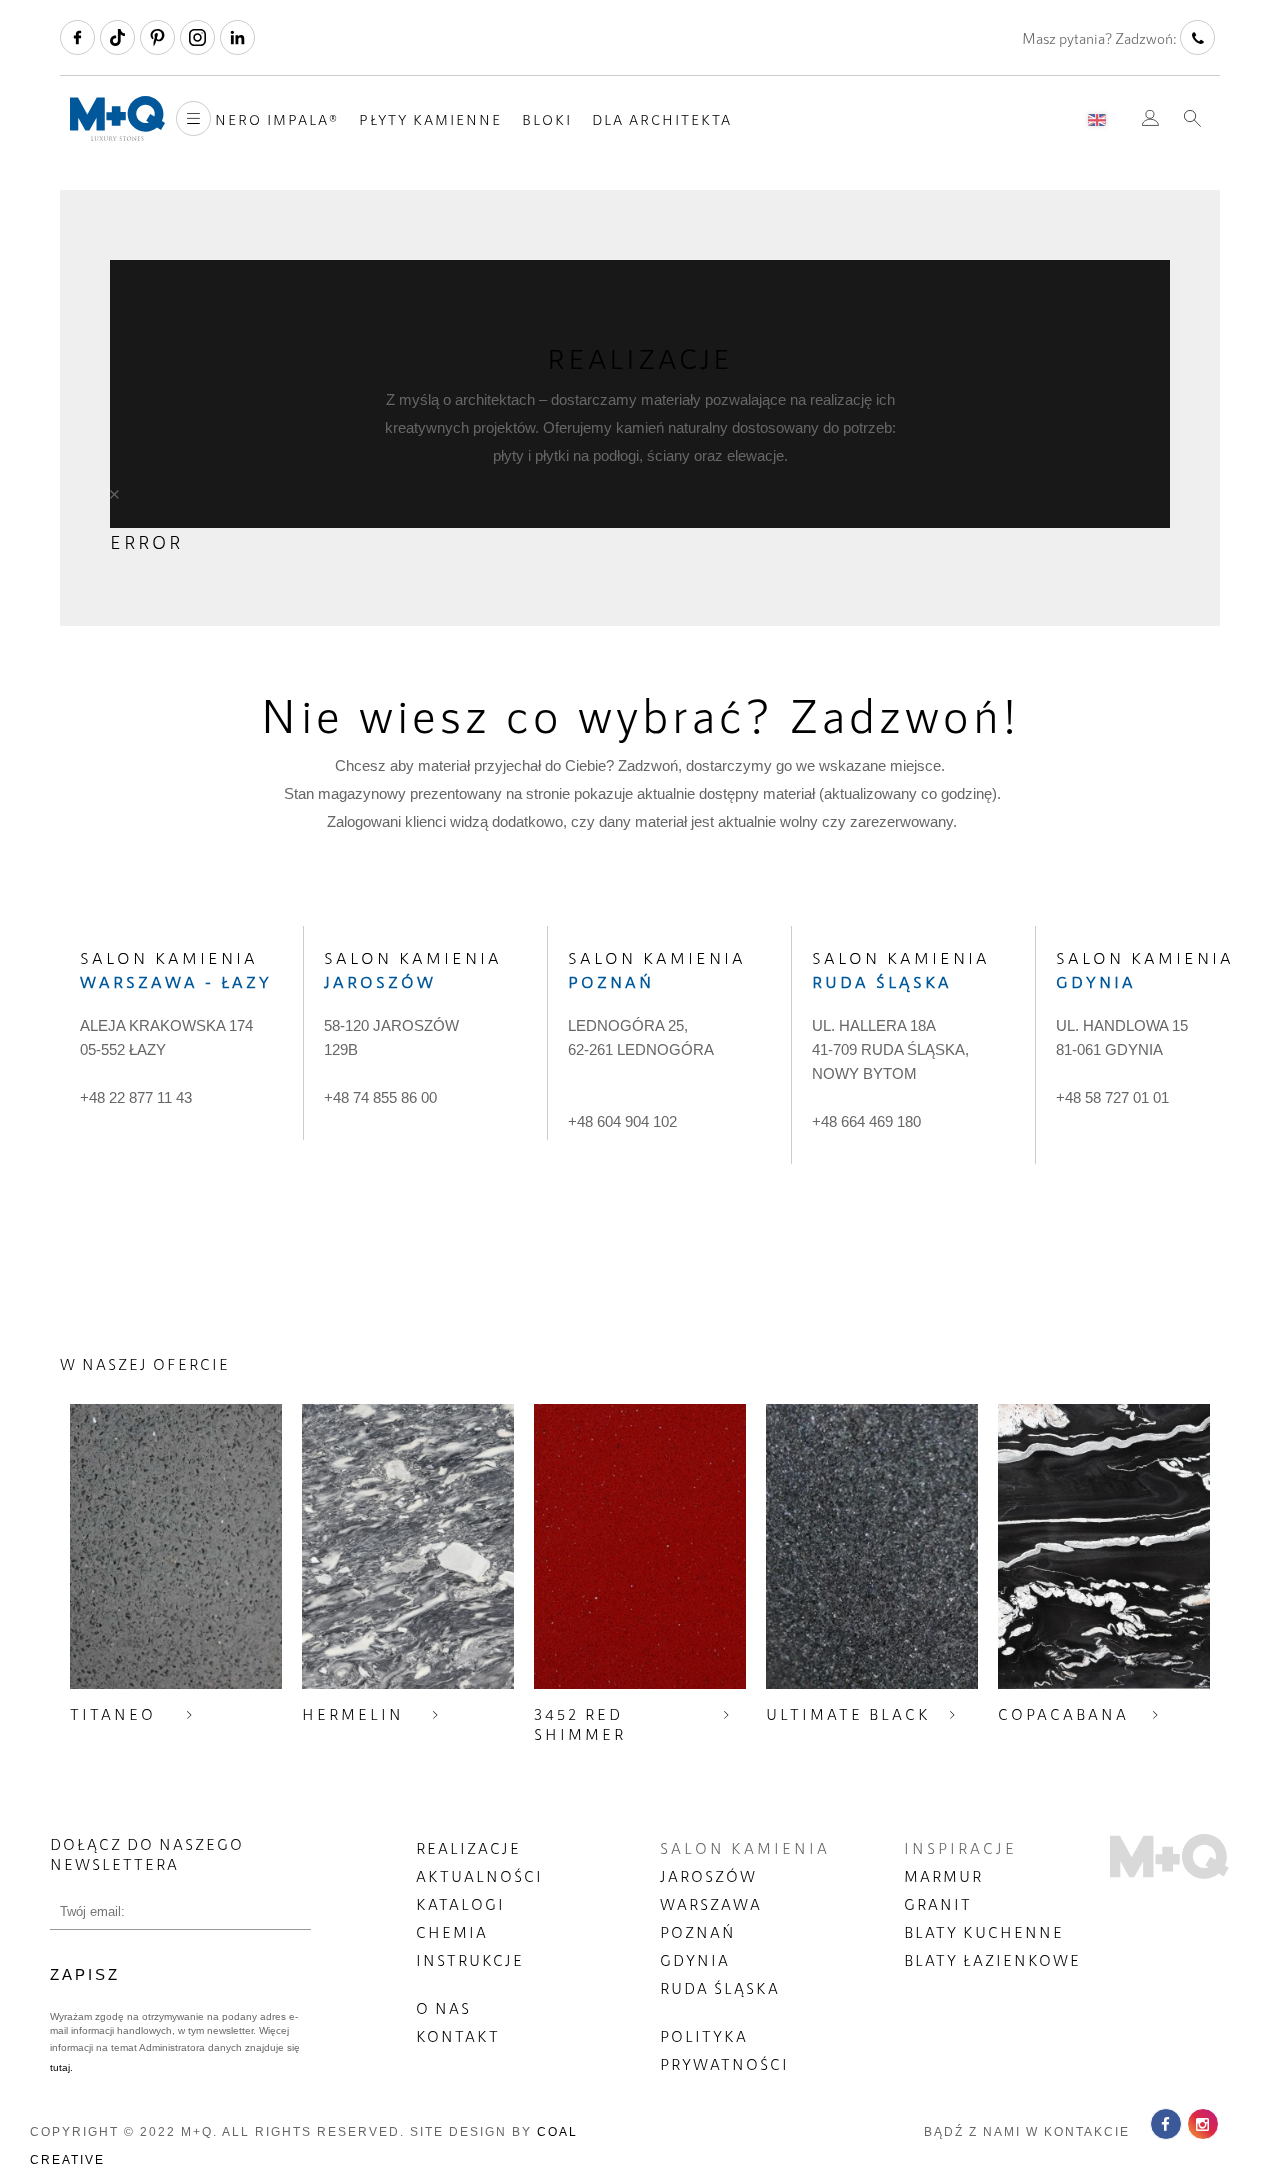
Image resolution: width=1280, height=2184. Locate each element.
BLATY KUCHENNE (984, 1932)
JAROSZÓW (708, 1876)
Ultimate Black (848, 1714)
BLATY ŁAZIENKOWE (992, 1960)
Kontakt (458, 2036)
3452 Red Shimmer (580, 1724)
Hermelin (353, 1714)
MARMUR (943, 1876)
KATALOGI (460, 1904)
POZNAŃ (698, 1932)
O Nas (443, 2008)
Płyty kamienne (430, 119)
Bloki (547, 119)
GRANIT (938, 1904)
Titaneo (113, 1714)
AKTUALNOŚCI (479, 1876)
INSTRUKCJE (470, 1960)
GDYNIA (695, 1960)
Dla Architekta (662, 119)
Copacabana (1063, 1714)
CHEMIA (452, 1932)
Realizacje (468, 1848)
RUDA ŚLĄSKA (720, 1988)
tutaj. (61, 2067)
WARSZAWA (711, 1904)
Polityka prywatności (724, 2050)
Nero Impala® (277, 119)
